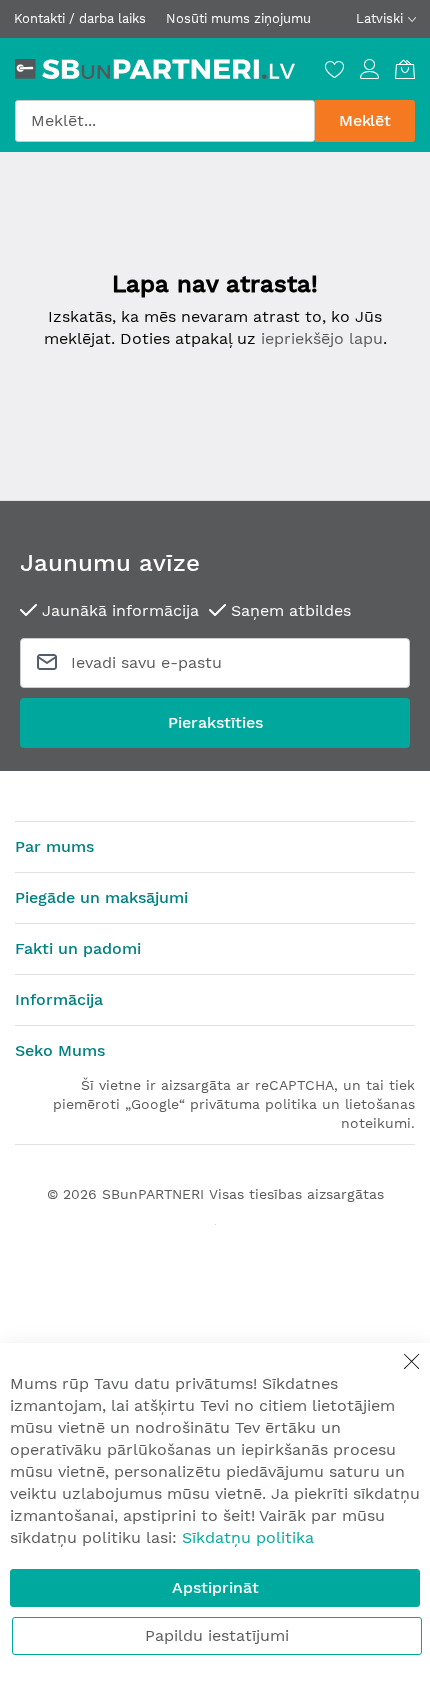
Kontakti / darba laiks (80, 18)
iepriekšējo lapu (322, 338)
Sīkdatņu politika (248, 1537)
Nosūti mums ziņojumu (238, 18)
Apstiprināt (215, 1587)
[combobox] (165, 121)
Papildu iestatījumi (217, 1635)
